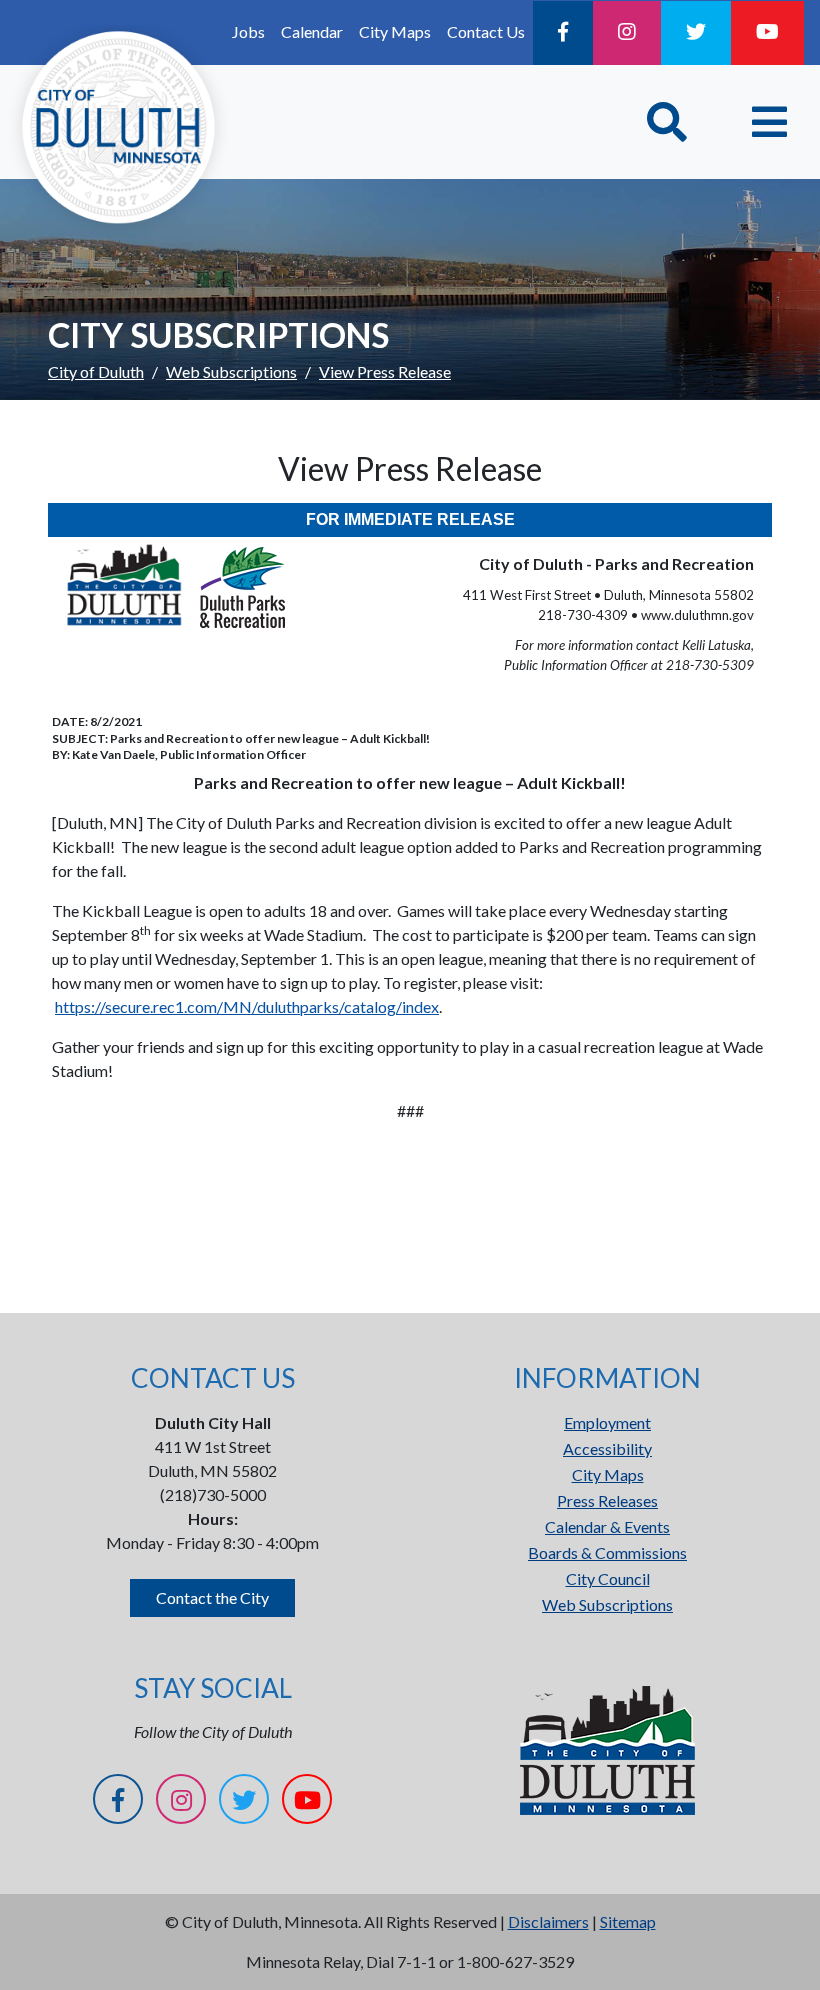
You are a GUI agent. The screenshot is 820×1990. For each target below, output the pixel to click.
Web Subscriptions (231, 371)
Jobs (248, 31)
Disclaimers (548, 1921)
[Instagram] (627, 33)
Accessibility (607, 1448)
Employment (607, 1422)
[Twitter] (696, 33)
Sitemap (628, 1921)
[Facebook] (563, 33)
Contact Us (486, 31)
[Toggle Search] (667, 122)
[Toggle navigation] (769, 122)
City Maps (395, 31)
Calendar (312, 31)
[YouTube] (767, 33)
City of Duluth (96, 371)
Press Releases (607, 1500)
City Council (608, 1578)
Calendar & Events (607, 1526)
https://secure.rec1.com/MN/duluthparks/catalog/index (247, 1006)
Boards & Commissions (607, 1552)
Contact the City (212, 1597)
